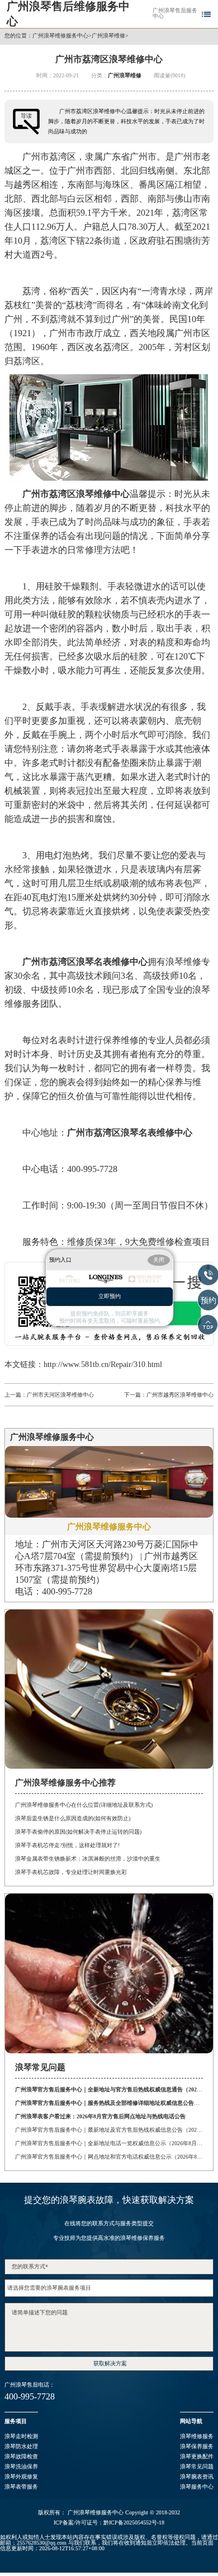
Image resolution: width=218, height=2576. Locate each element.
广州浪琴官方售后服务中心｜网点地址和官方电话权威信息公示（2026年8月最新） (109, 2157)
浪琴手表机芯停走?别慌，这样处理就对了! (67, 1845)
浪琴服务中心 (197, 2487)
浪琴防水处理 (21, 2446)
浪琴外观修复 (21, 2477)
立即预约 (110, 1297)
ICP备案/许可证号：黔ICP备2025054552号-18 (109, 2523)
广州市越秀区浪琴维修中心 (180, 1395)
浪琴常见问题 (197, 2466)
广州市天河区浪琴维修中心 (60, 1395)
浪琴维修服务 (197, 2436)
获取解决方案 (110, 2363)
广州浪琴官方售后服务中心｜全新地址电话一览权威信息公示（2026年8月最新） (109, 2143)
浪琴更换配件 (197, 2456)
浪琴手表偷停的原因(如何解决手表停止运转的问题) (78, 1832)
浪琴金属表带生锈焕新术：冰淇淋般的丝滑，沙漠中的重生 (88, 1859)
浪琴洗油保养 (21, 2466)
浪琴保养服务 (197, 2446)
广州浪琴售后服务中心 (175, 13)
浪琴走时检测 (21, 2436)
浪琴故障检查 (21, 2456)
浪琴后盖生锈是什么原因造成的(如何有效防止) (73, 1818)
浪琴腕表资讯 (197, 2477)
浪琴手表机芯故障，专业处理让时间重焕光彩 (71, 1872)
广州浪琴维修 (108, 36)
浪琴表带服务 (21, 2487)
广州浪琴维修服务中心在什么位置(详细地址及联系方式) (84, 1805)
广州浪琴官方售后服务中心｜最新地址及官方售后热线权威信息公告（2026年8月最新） (109, 2130)
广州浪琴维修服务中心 (60, 36)
